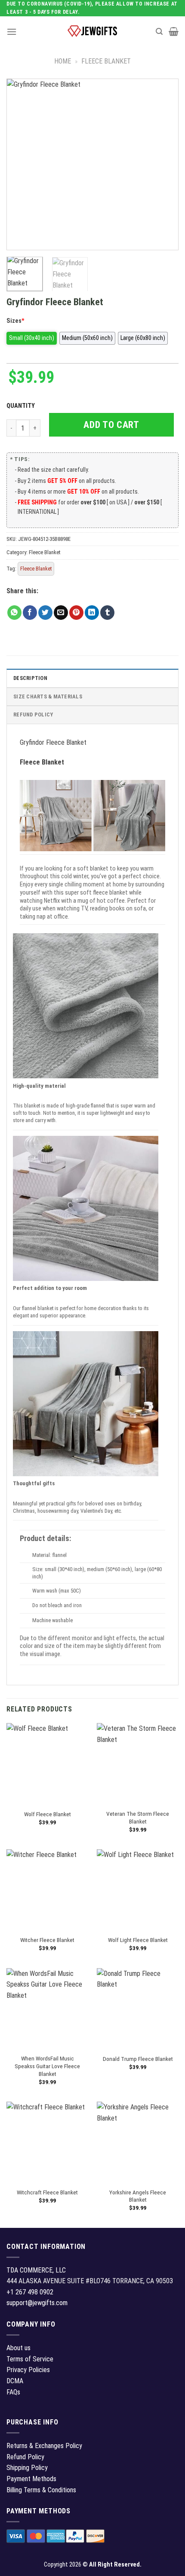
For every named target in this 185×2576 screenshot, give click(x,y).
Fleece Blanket (106, 61)
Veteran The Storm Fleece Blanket (138, 1817)
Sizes (15, 321)
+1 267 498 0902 (30, 2292)
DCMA (15, 2381)
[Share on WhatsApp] (14, 613)
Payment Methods (31, 2479)
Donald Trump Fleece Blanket (138, 2059)
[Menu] (12, 32)
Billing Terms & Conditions (41, 2490)
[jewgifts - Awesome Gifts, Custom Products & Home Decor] (92, 31)
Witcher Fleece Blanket (47, 1940)
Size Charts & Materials (48, 696)
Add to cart (111, 425)
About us (18, 2348)
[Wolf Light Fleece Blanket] (138, 1890)
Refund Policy (33, 715)
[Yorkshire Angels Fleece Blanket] (138, 2142)
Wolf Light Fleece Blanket (138, 1940)
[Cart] (174, 31)
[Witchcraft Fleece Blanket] (47, 2142)
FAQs (13, 2392)
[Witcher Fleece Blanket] (47, 1890)
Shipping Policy (27, 2468)
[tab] (92, 678)
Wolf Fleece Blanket (48, 1814)
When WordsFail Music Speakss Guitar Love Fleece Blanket (47, 2066)
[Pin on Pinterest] (76, 613)
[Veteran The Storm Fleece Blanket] (138, 1764)
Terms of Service (30, 2359)
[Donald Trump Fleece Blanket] (138, 2009)
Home (63, 61)
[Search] (159, 32)
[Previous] (21, 164)
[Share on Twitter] (45, 613)
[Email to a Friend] (61, 613)
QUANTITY (22, 406)
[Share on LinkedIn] (92, 613)
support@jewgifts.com (37, 2303)
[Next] (164, 164)
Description (30, 678)
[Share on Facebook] (30, 613)
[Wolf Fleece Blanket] (47, 1764)
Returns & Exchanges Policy (44, 2446)
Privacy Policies (28, 2370)
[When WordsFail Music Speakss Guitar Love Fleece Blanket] (47, 2009)
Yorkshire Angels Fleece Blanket (138, 2196)
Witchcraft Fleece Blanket (47, 2192)
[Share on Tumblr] (107, 613)
